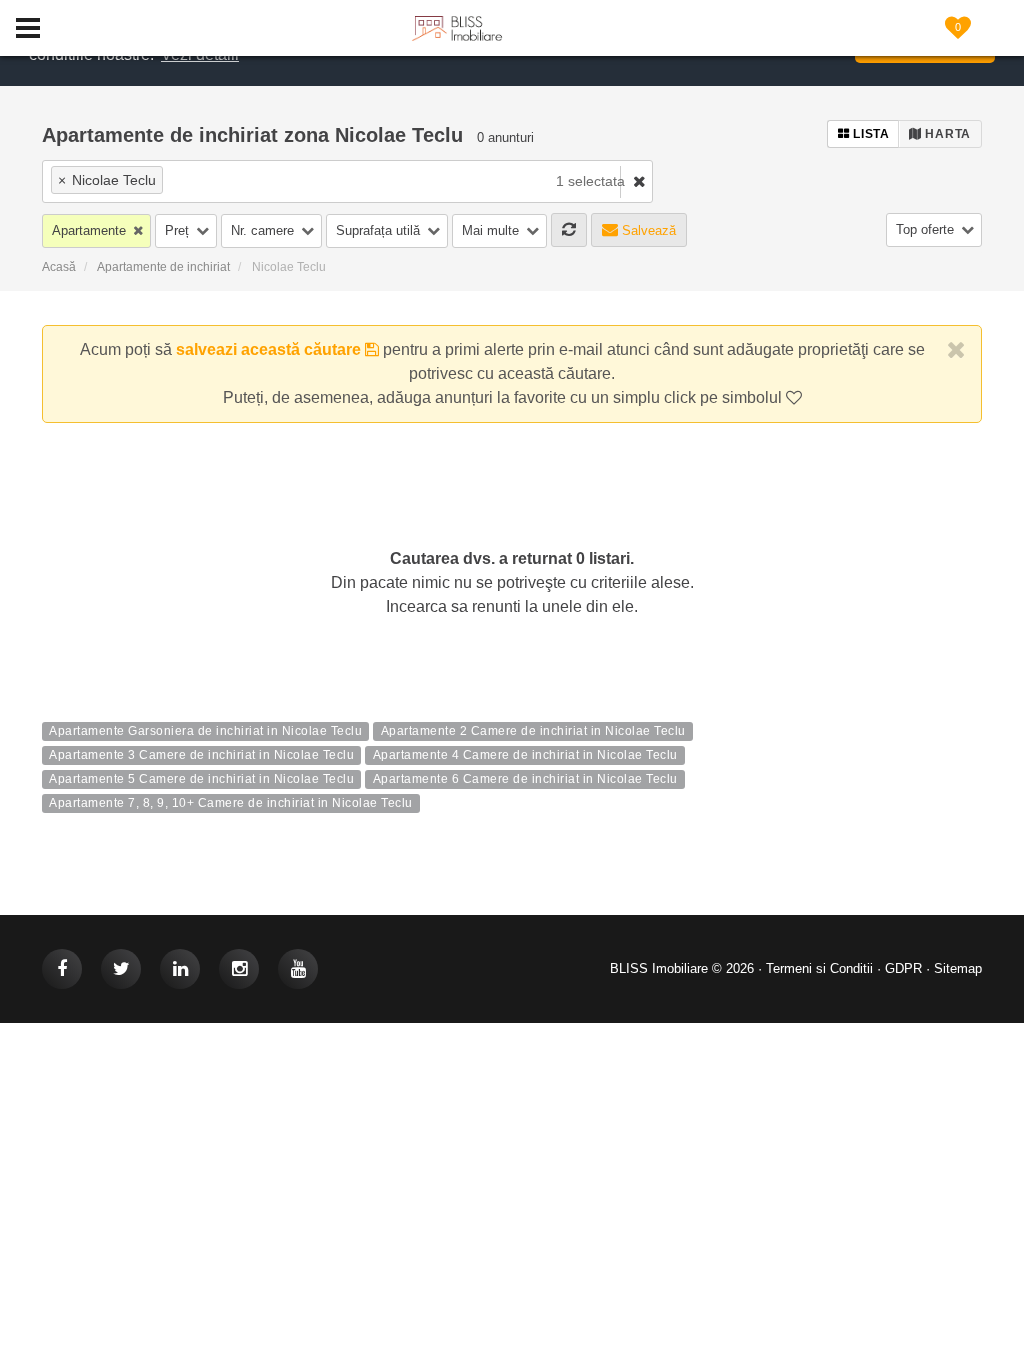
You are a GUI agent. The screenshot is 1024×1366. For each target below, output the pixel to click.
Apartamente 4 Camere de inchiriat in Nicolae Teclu (525, 756)
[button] (96, 231)
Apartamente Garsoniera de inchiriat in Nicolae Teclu (205, 732)
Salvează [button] (647, 230)
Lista (870, 134)
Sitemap (958, 968)
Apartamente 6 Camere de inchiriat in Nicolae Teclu (525, 780)
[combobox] (277, 181)
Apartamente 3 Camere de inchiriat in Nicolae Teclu (201, 756)
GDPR (903, 968)
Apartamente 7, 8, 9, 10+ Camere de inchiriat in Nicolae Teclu (231, 804)
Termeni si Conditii (819, 968)
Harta (946, 134)
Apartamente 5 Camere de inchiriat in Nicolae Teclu (201, 780)
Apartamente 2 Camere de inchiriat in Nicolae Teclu (533, 732)
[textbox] (283, 179)
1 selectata (590, 181)
